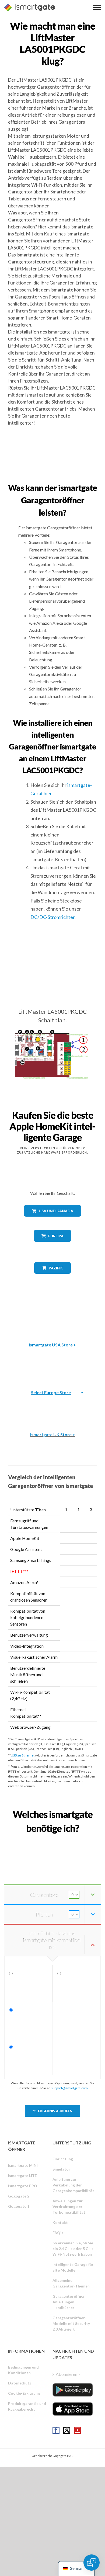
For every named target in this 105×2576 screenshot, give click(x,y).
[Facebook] (56, 2430)
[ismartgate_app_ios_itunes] (73, 2409)
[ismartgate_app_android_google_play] (73, 2390)
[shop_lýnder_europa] (52, 1246)
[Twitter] (67, 2430)
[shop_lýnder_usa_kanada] (52, 1221)
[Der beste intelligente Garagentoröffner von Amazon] (52, 1317)
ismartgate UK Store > (53, 1434)
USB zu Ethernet (23, 1755)
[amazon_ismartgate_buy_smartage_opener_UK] (52, 1407)
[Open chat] (92, 2563)
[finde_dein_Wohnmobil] (52, 1840)
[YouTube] (78, 2430)
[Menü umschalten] (97, 7)
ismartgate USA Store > (52, 1345)
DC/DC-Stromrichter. (53, 917)
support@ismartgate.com (69, 2088)
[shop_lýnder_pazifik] (53, 1278)
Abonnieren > (68, 2374)
